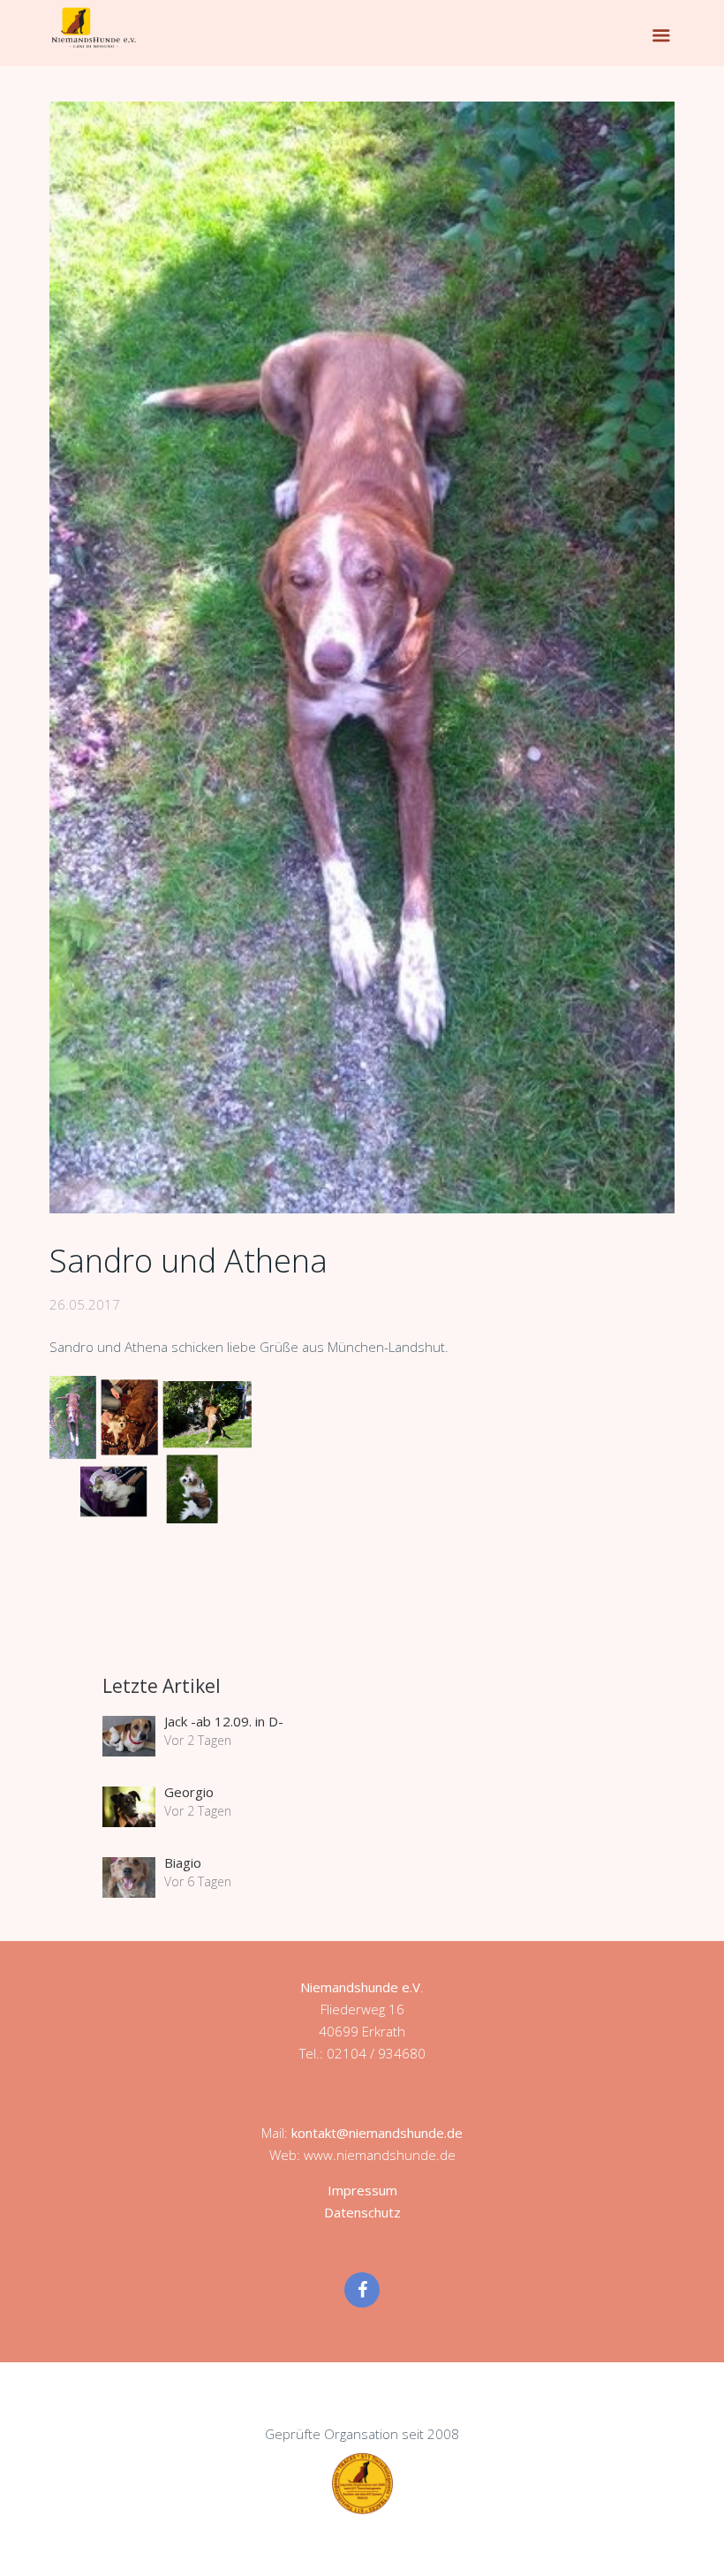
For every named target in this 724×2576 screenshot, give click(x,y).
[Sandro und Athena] (362, 657)
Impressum (362, 2190)
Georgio (189, 1792)
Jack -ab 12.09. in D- (224, 1721)
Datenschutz (362, 2212)
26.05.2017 (85, 1304)
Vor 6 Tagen (198, 1881)
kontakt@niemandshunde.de (377, 2133)
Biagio (183, 1862)
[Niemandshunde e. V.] (94, 27)
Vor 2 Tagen (198, 1740)
